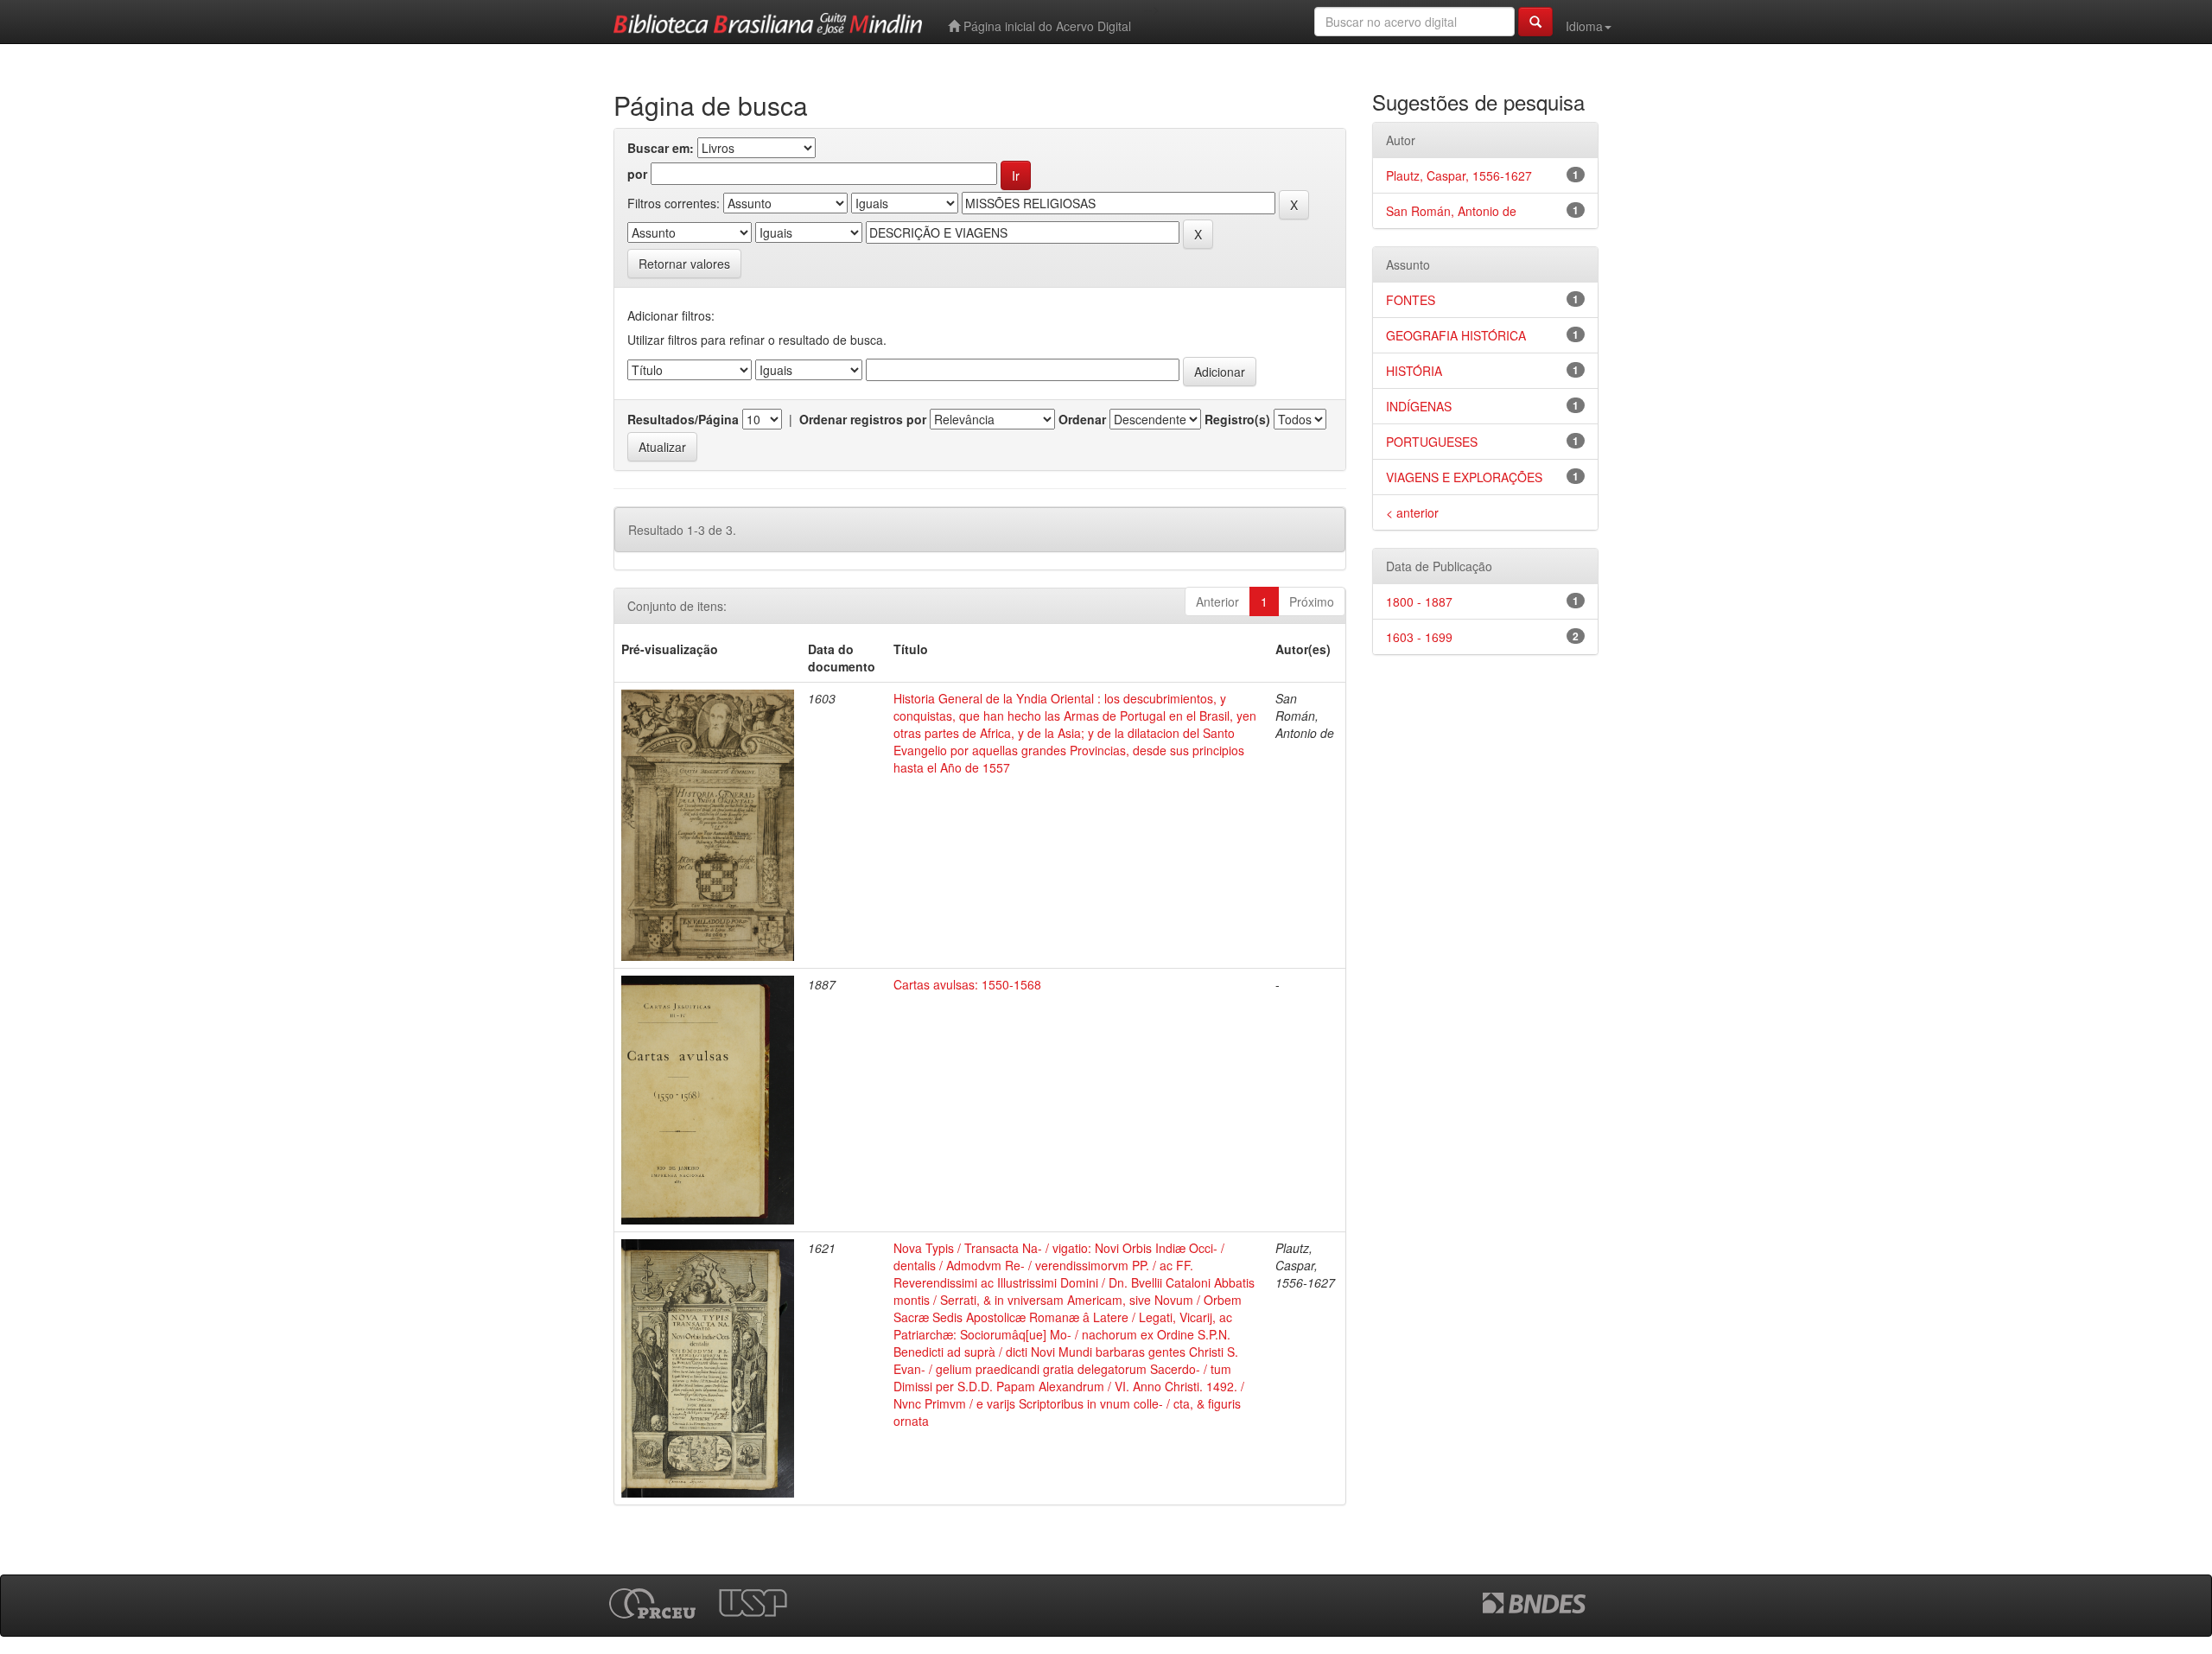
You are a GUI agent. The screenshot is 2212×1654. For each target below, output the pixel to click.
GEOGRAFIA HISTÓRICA (1456, 335)
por (637, 174)
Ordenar (1082, 419)
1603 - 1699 (1419, 637)
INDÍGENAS (1419, 406)
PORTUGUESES (1432, 442)
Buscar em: (661, 148)
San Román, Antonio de (1451, 211)
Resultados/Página (683, 419)
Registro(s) (1237, 419)
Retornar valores (684, 264)
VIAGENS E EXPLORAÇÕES (1464, 477)
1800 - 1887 (1419, 601)
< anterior (1412, 512)
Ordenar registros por (863, 419)
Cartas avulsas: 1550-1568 (967, 984)
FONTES (1411, 300)
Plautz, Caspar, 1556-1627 (1459, 175)
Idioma (1584, 26)
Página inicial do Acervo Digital (1046, 26)
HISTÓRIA (1414, 371)
